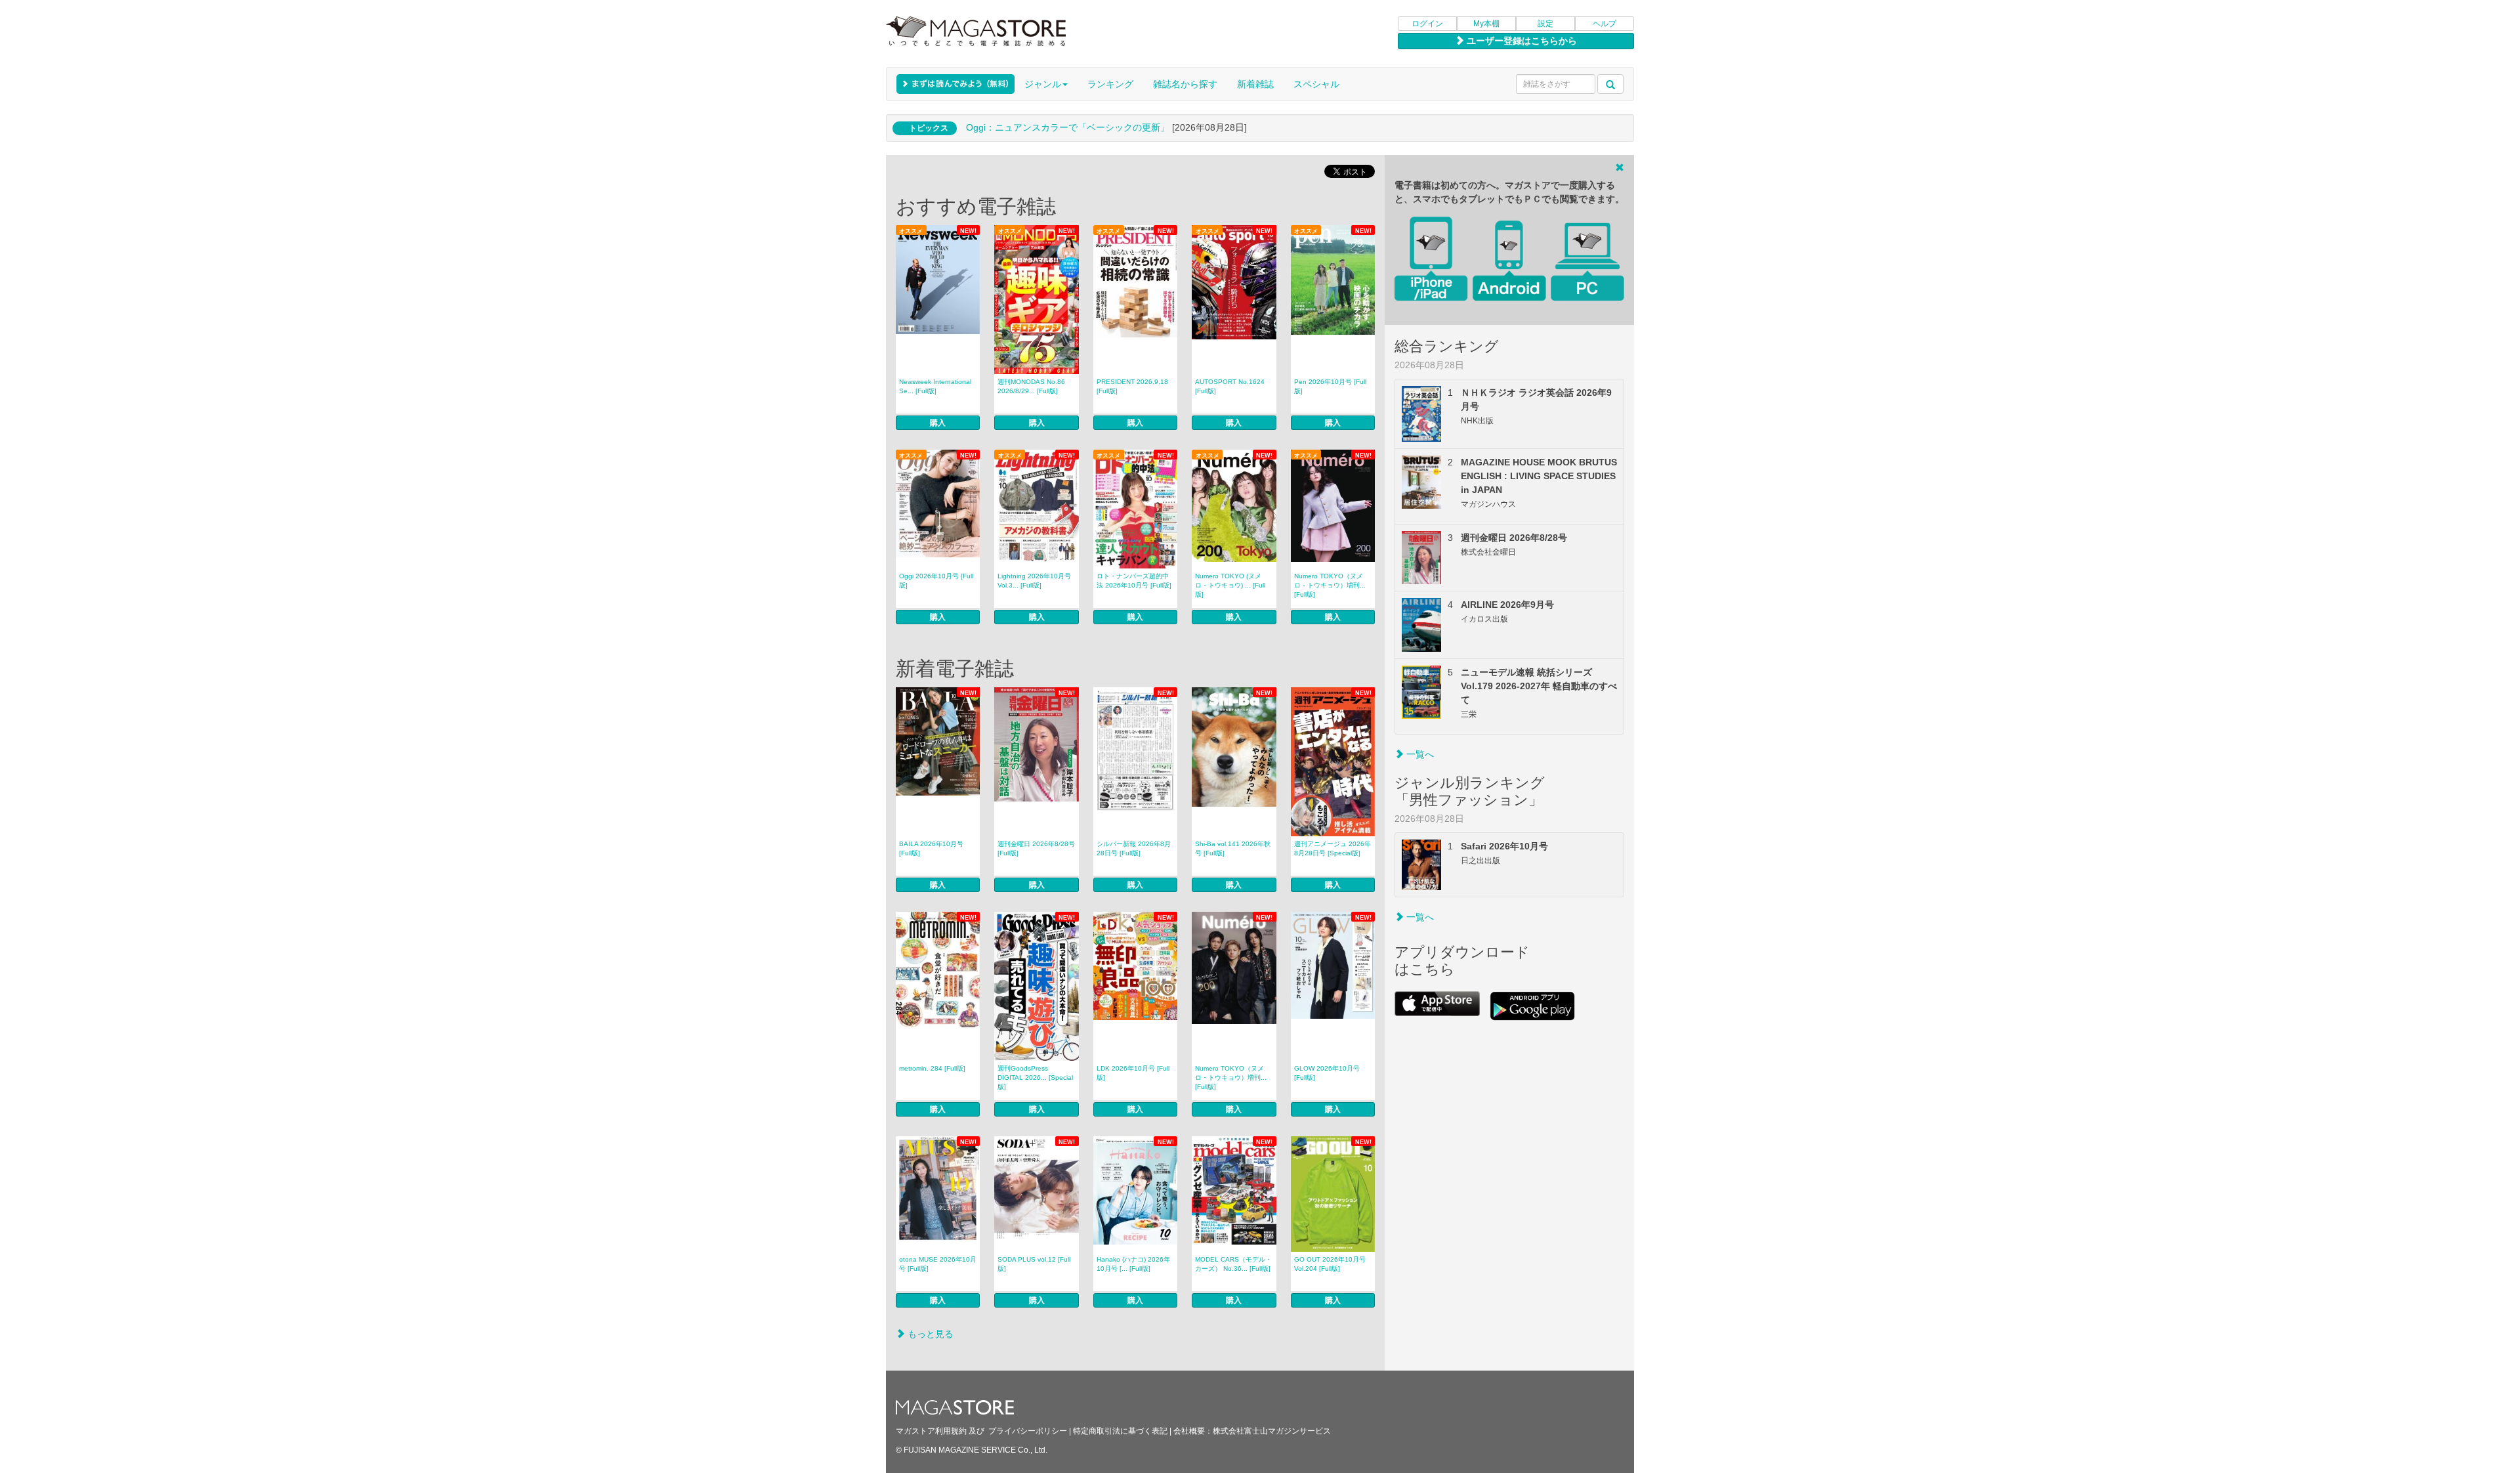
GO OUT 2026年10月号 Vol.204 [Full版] (1330, 1264)
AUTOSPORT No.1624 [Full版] (1230, 386)
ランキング (1110, 84)
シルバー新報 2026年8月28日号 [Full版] (1134, 848)
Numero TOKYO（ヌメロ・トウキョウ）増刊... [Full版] (1330, 585)
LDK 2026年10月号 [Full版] (1133, 1073)
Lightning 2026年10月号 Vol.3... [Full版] (1034, 581)
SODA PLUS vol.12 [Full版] (1034, 1264)
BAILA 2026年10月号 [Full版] (931, 848)
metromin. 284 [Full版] (932, 1068)
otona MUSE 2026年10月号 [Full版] (938, 1264)
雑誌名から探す (1185, 84)
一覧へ (1419, 754)
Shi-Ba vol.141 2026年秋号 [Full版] (1233, 848)
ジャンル (1043, 84)
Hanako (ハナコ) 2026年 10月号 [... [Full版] (1133, 1264)
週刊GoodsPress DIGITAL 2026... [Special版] (1035, 1078)
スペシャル (1316, 84)
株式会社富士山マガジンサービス (1272, 1431)
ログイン (1427, 24)
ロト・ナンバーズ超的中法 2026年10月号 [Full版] (1134, 581)
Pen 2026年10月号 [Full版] (1330, 386)
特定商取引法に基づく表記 (1120, 1431)
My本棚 (1486, 24)
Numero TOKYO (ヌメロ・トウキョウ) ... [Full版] (1230, 585)
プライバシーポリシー (1028, 1431)
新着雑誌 (1255, 84)
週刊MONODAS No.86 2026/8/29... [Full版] (1031, 386)
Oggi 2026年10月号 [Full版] (936, 581)
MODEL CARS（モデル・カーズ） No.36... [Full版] (1233, 1264)
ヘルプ (1605, 24)
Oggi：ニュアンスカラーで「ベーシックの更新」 (1068, 127)
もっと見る (929, 1334)
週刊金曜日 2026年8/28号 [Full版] (1036, 848)
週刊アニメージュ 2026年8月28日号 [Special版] (1333, 848)
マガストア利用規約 (931, 1431)
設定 (1545, 24)
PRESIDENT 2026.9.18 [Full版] (1132, 386)
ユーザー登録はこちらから (1521, 41)
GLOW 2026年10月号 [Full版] (1327, 1073)
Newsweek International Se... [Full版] (935, 386)
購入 (938, 423)
